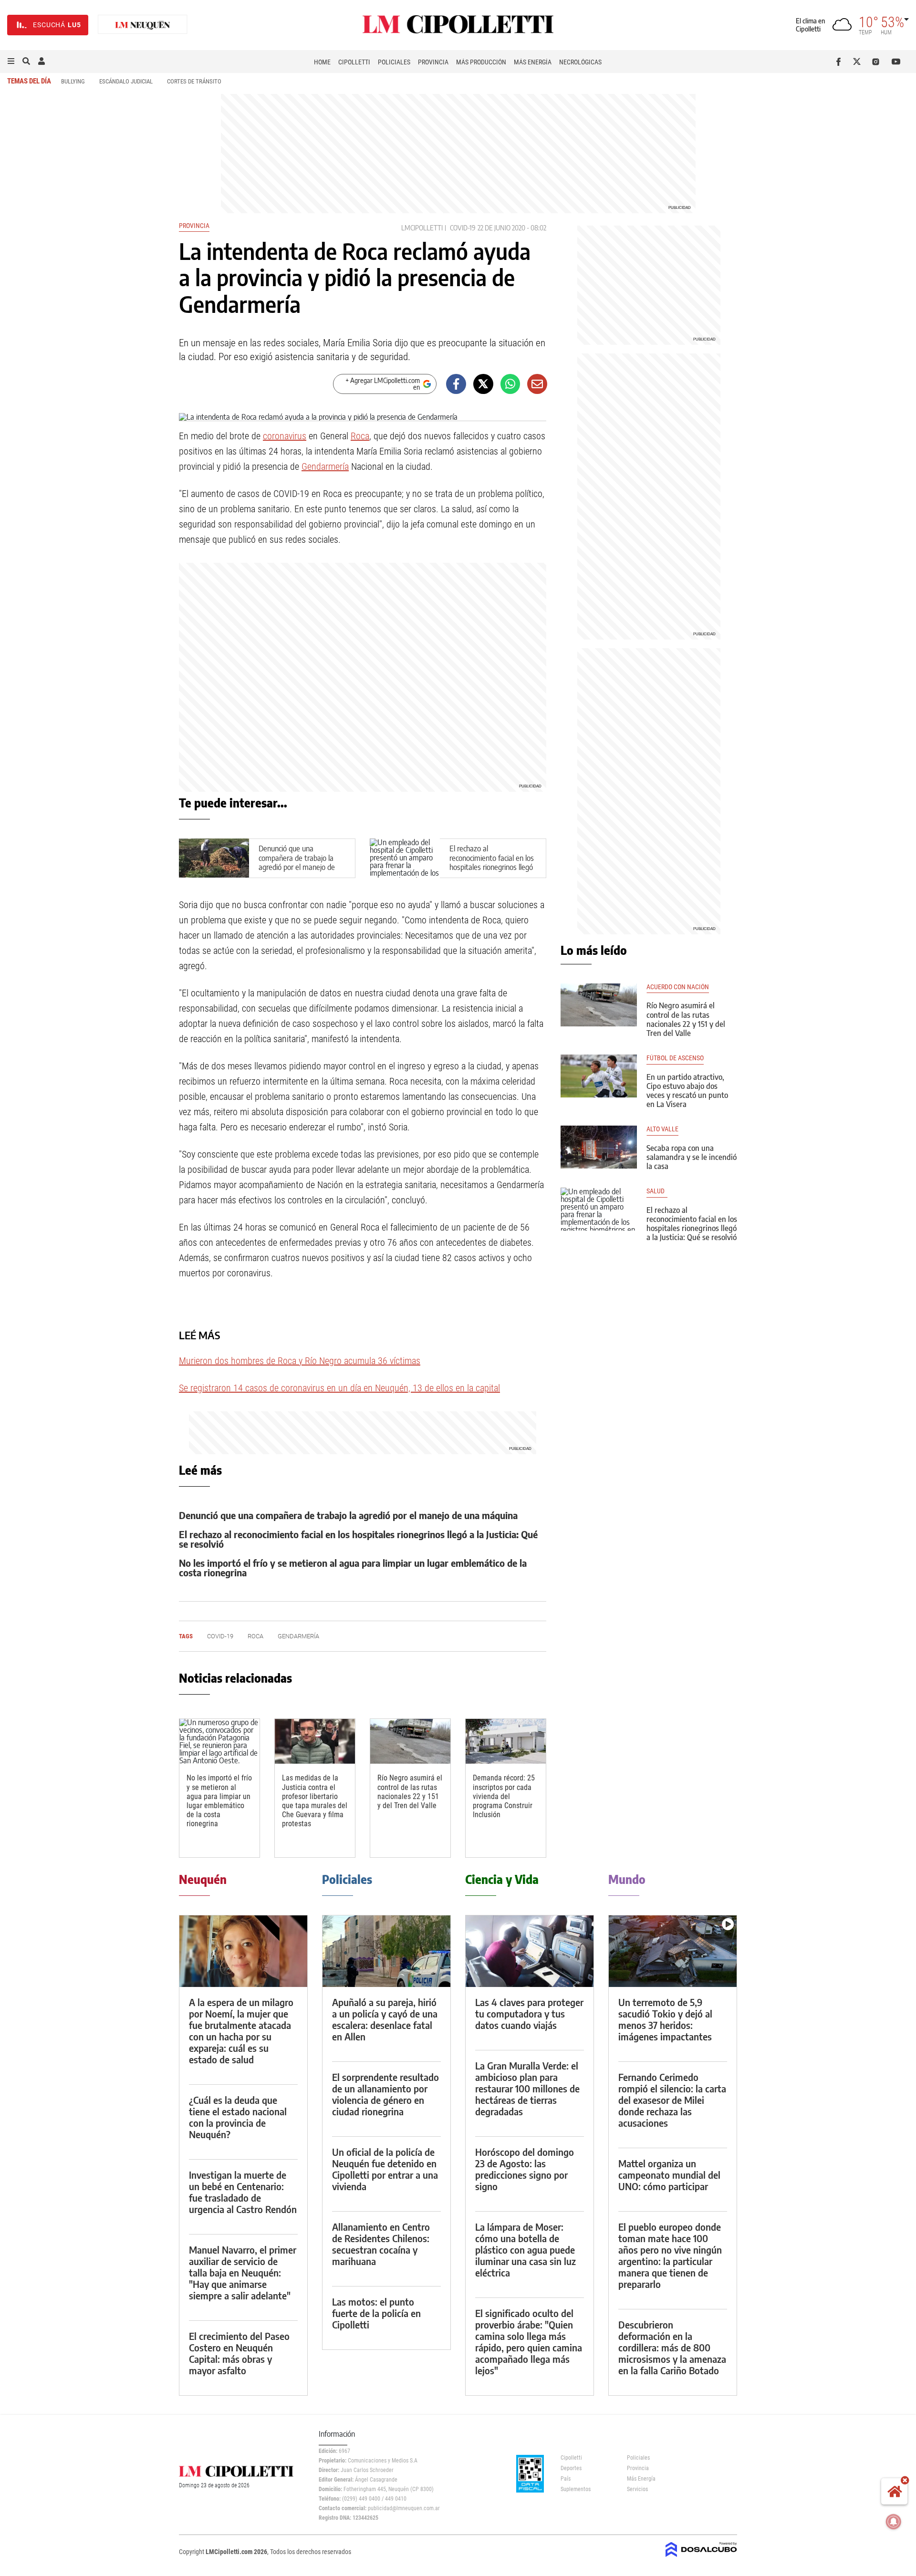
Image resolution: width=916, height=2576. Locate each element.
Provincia (433, 62)
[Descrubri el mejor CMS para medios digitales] (701, 2558)
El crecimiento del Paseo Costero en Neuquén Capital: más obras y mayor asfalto (239, 2353)
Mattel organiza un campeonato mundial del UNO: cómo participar (669, 2175)
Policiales (394, 62)
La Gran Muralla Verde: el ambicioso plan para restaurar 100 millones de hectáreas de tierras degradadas (527, 2088)
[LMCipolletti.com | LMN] (143, 25)
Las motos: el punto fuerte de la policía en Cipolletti (376, 2313)
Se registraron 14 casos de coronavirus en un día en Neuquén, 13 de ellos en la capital (339, 1388)
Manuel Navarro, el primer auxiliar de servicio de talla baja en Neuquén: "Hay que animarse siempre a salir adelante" (243, 2272)
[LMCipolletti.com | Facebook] (840, 62)
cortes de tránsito (194, 81)
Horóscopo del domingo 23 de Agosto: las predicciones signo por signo (525, 2169)
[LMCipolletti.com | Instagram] (878, 62)
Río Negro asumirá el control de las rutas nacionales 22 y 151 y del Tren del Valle (410, 1792)
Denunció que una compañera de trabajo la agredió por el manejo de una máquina (297, 862)
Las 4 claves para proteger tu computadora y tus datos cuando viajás (529, 2013)
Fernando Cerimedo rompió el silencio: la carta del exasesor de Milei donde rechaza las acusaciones (672, 2100)
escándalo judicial (126, 81)
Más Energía (533, 62)
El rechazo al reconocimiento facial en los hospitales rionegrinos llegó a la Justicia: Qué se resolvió (492, 862)
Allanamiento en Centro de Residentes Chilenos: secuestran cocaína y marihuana (381, 2244)
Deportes (571, 2468)
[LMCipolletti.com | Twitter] (859, 62)
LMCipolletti (422, 228)
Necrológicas (580, 62)
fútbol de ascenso (675, 1058)
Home (322, 62)
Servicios (637, 2489)
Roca (360, 436)
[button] (11, 62)
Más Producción (481, 62)
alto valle (662, 1129)
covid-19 (463, 228)
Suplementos (576, 2489)
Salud (657, 1191)
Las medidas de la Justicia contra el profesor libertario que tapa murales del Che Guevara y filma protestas (315, 1801)
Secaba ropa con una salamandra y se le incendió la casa (692, 1157)
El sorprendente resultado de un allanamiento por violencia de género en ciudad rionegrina (385, 2094)
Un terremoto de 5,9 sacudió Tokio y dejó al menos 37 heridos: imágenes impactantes (665, 2019)
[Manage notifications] (894, 2522)
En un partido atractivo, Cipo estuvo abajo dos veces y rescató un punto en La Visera (687, 1091)
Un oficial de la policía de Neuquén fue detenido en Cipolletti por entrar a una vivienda (385, 2169)
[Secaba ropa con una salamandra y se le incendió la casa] (599, 1147)
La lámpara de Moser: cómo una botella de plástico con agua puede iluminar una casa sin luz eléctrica (526, 2250)
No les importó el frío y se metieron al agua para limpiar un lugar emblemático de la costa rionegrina (353, 1567)
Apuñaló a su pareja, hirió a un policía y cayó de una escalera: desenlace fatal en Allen (385, 2019)
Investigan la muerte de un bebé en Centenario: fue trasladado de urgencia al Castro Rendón (243, 2192)
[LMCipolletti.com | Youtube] (896, 62)
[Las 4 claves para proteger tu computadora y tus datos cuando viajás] (530, 1951)
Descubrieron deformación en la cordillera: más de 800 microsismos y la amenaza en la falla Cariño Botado (672, 2347)
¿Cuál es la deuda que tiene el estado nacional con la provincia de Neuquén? (238, 2117)
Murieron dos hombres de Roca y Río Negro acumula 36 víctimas (300, 1361)
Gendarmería (325, 466)
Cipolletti (354, 62)
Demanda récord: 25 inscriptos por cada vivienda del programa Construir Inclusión (504, 1796)
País (566, 2479)
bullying (73, 81)
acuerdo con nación (678, 987)
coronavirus (285, 436)
